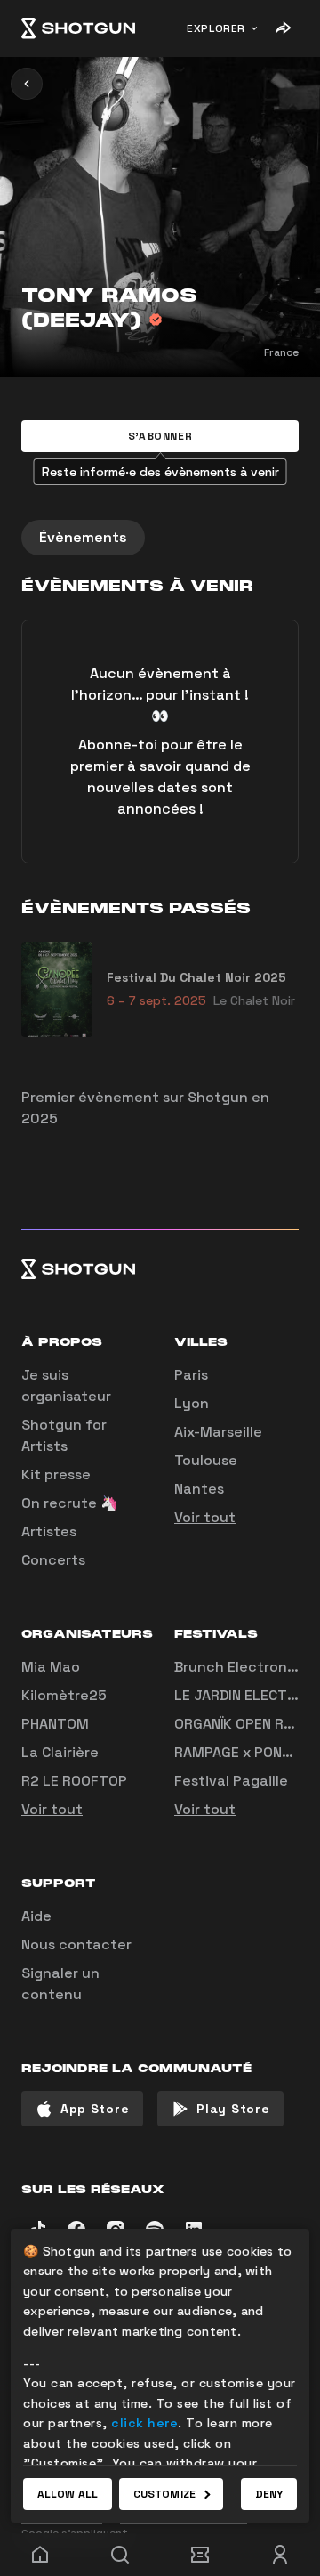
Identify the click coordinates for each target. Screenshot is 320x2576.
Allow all (68, 2494)
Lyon (192, 1403)
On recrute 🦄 (70, 1503)
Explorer (216, 28)
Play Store (233, 2109)
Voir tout (205, 1517)
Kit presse (56, 1474)
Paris (191, 1375)
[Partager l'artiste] (283, 28)
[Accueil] (78, 28)
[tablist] (160, 538)
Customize (164, 2494)
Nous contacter (76, 1944)
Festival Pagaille (231, 1781)
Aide (36, 1916)
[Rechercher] (120, 2555)
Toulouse (206, 1460)
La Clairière (60, 1752)
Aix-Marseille (218, 1432)
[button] (160, 436)
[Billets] (200, 2555)
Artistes (49, 1531)
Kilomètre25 (64, 1695)
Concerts (53, 1560)
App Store (95, 2109)
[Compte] (280, 2555)
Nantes (199, 1489)
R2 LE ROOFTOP (74, 1781)
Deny (269, 2494)
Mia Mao (51, 1667)
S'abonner (160, 436)
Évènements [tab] (83, 537)
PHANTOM (55, 1724)
